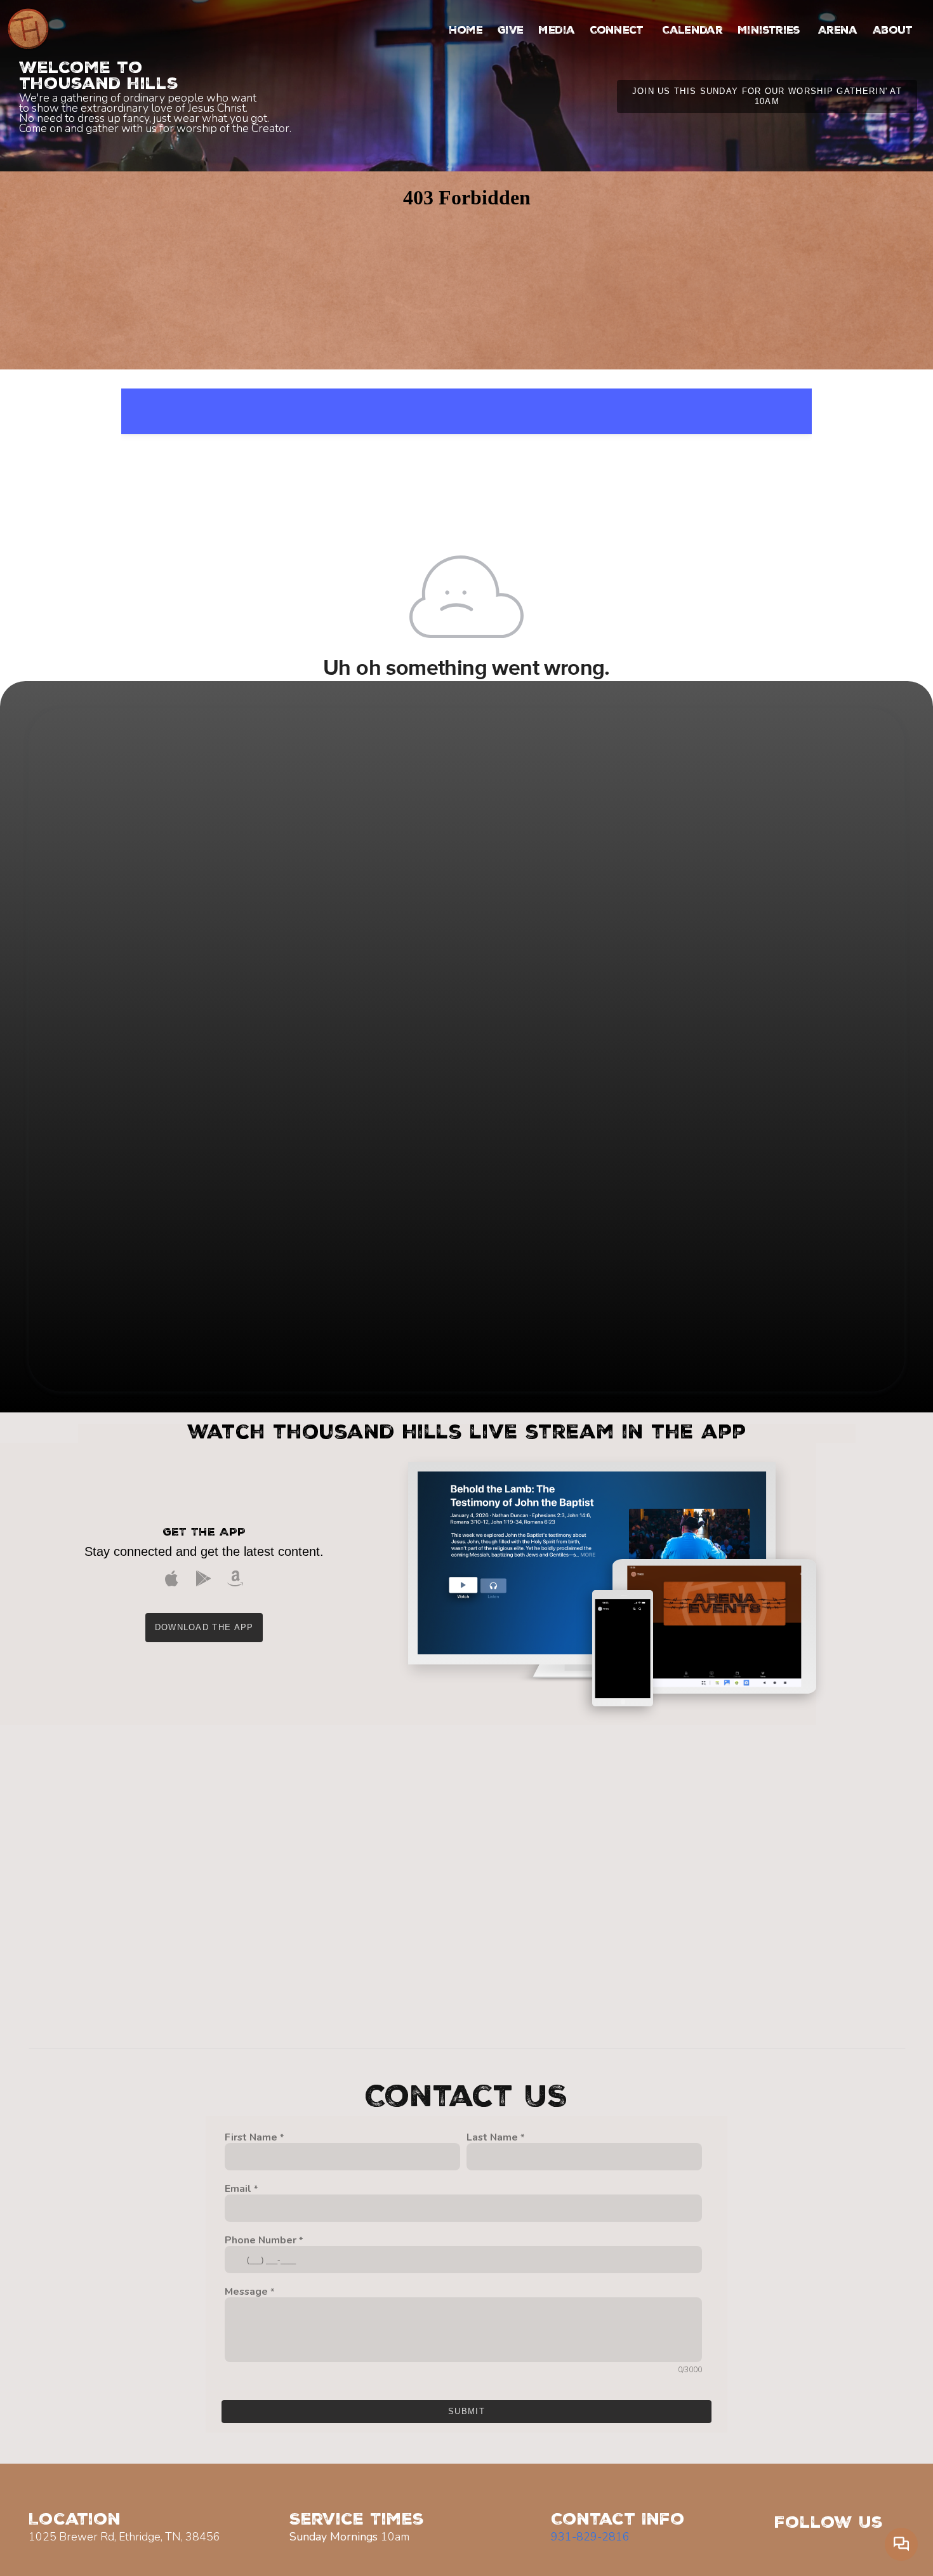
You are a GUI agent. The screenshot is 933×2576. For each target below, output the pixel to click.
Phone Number (261, 2241)
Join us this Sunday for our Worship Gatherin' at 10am (767, 96)
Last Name (492, 2138)
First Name (251, 2138)
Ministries (770, 31)
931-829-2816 (590, 2537)
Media (556, 31)
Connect (618, 31)
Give (510, 31)
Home (466, 31)
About (894, 31)
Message (246, 2292)
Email (238, 2189)
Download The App (204, 1627)
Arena (838, 31)
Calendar (692, 31)
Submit (466, 2411)
